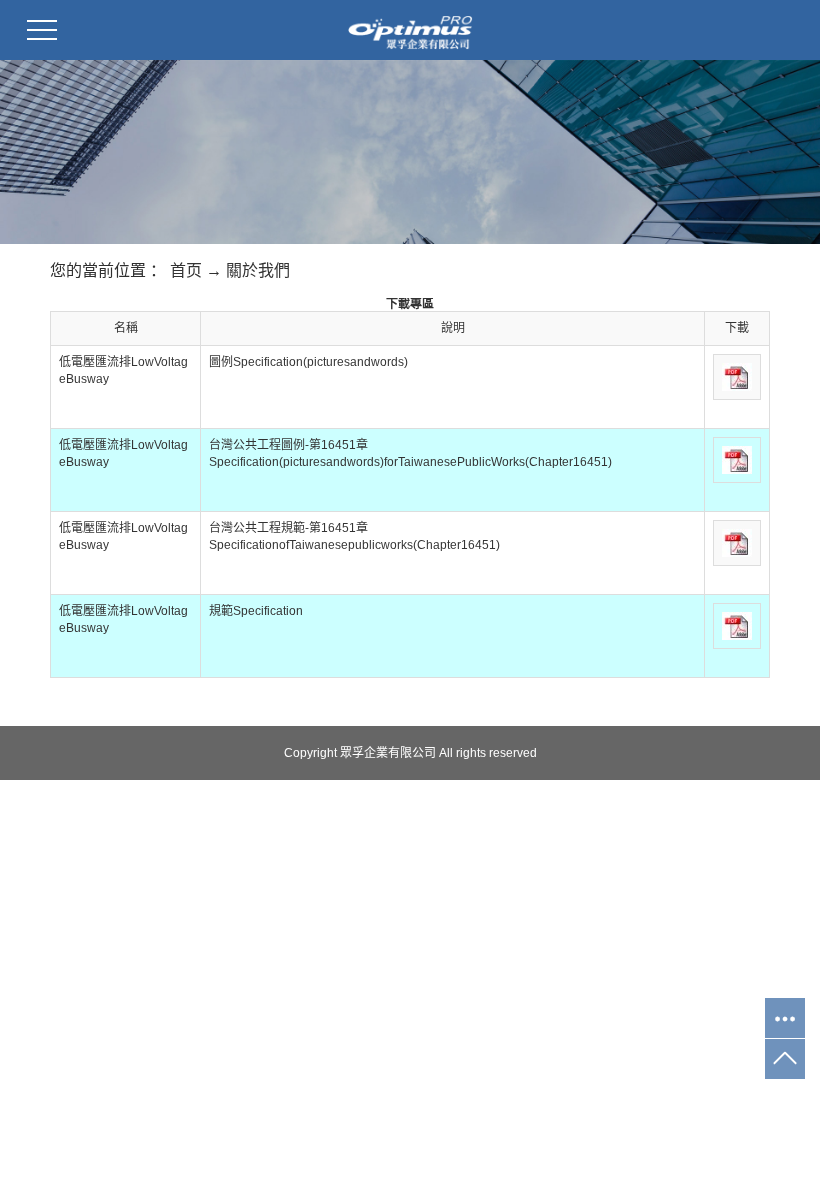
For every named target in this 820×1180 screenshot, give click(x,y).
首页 (186, 270)
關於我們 (258, 270)
